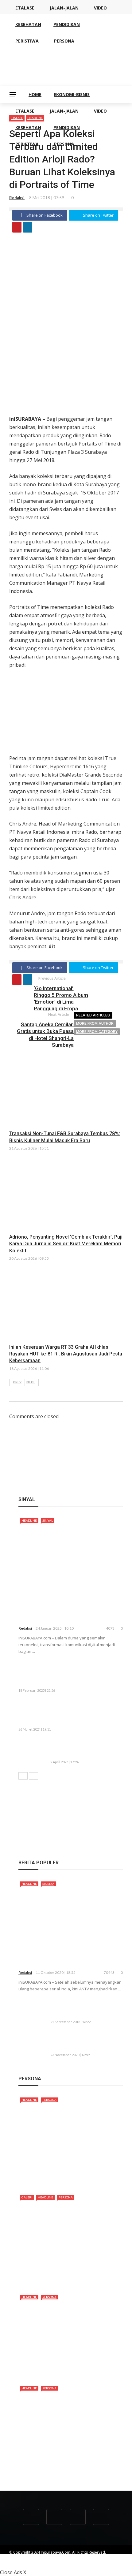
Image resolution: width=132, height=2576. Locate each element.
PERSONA (64, 144)
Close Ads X (13, 2572)
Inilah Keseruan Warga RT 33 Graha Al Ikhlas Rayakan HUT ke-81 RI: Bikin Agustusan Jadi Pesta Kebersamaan (66, 1354)
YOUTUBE (72, 2558)
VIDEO (100, 111)
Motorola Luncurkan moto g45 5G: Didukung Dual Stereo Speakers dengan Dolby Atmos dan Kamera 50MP (84, 1674)
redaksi (17, 198)
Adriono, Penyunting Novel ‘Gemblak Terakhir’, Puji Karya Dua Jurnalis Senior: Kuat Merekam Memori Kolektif (66, 1244)
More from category (97, 1032)
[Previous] (23, 1776)
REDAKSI (50, 2558)
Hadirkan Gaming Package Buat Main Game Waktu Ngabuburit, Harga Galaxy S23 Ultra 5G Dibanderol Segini (85, 1713)
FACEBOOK (98, 2558)
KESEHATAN (28, 127)
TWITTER (17, 2563)
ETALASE (25, 111)
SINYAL (48, 1520)
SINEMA (48, 1884)
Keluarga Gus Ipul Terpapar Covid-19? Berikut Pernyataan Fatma (83, 2041)
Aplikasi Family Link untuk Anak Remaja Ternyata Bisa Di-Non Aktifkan (84, 2009)
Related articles (93, 1015)
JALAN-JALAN (64, 111)
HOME (35, 94)
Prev (17, 1382)
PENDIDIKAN (67, 127)
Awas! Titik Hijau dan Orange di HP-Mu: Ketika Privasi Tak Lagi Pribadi (84, 1749)
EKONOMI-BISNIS (72, 94)
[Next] (33, 1776)
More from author (95, 1023)
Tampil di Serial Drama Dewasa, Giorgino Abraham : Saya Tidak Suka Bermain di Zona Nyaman (68, 2465)
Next (31, 1382)
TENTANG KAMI (22, 2558)
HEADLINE (29, 1520)
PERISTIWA (27, 144)
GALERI (27, 2197)
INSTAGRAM (41, 2563)
